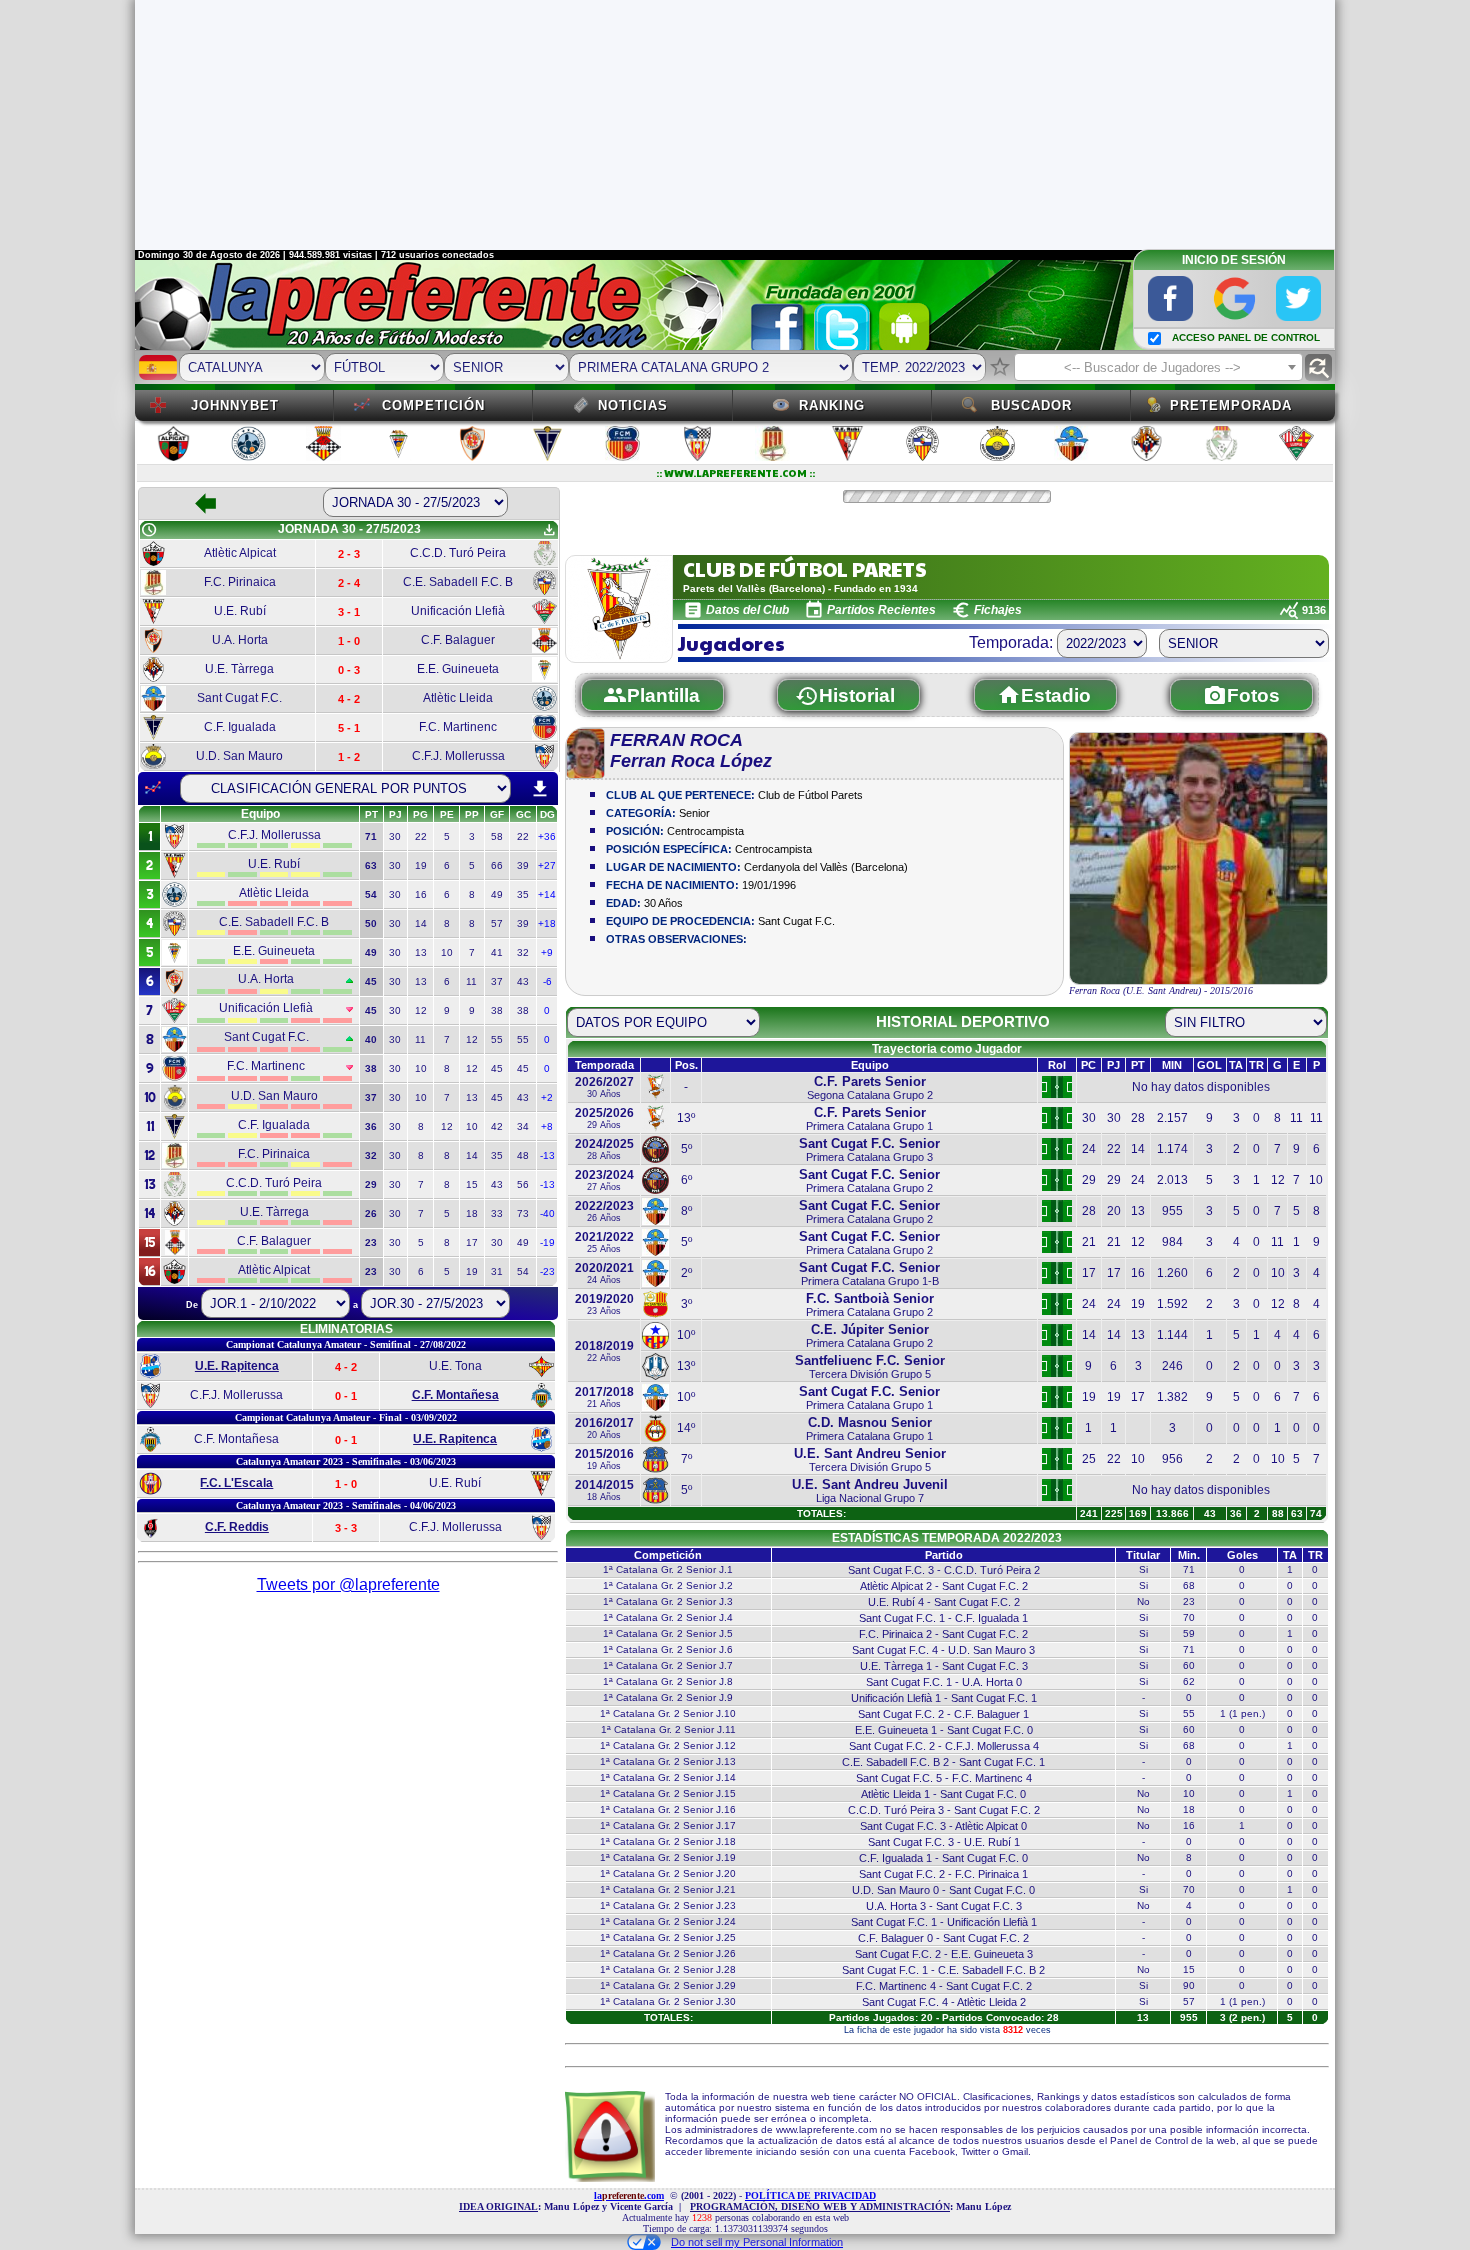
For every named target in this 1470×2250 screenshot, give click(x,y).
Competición (433, 405)
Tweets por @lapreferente (348, 1584)
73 (523, 1213)
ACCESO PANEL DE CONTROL (1246, 337)
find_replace (1318, 367)
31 (497, 1271)
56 (523, 1184)
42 (497, 1126)
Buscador (1031, 405)
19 (421, 865)
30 (395, 836)
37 (497, 981)
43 (523, 981)
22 (421, 836)
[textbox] (1158, 368)
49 (497, 894)
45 (497, 1068)
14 (421, 923)
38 (497, 1010)
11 (471, 981)
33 (497, 1213)
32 (523, 952)
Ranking (832, 405)
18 (472, 1213)
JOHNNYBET (235, 405)
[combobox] (1158, 367)
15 (472, 1184)
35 (523, 894)
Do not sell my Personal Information (757, 2242)
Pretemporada (1231, 405)
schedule (149, 530)
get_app (549, 530)
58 (497, 836)
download (540, 789)
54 (523, 1271)
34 (523, 1126)
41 (497, 952)
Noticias (633, 405)
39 (523, 865)
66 (497, 865)
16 (421, 894)
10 (447, 952)
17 (472, 1242)
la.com (629, 2195)
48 (523, 1155)
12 (421, 1010)
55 (497, 1039)
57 (497, 923)
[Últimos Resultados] (153, 788)
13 (421, 952)
